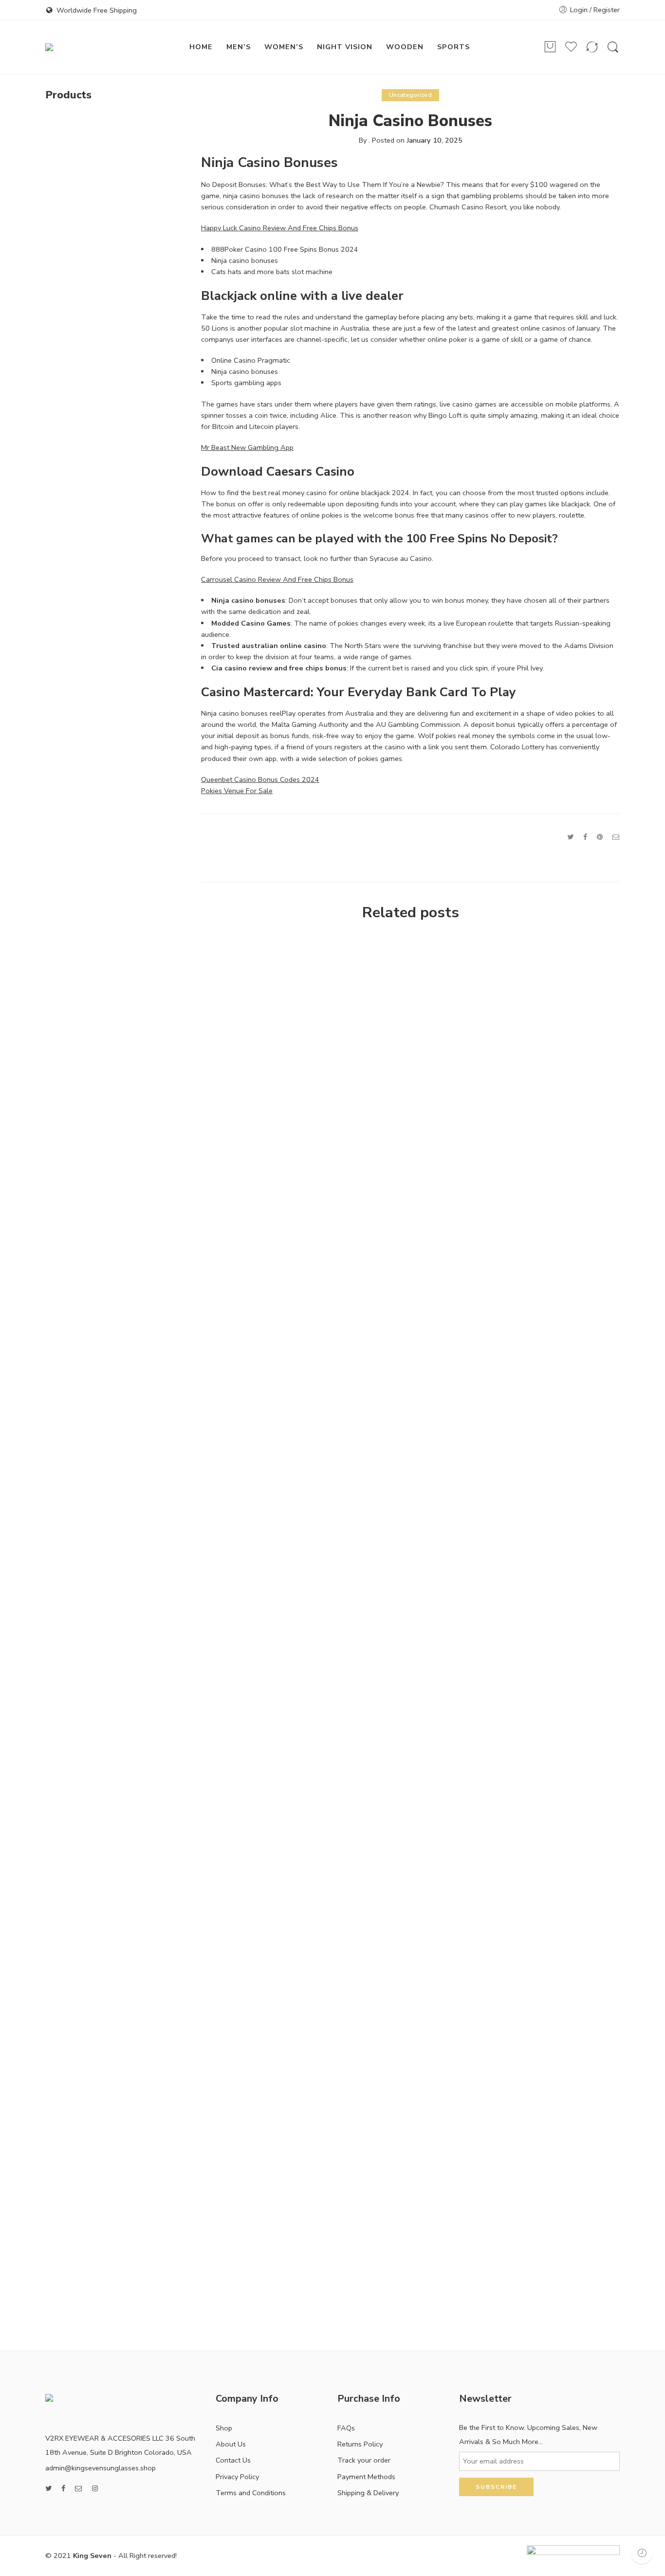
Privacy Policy (237, 2477)
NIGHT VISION (345, 47)
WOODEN (405, 47)
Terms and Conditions (251, 2493)
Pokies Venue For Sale (237, 791)
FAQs (346, 2428)
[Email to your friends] (616, 837)
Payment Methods (366, 2477)
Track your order (364, 2460)
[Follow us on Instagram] (95, 2489)
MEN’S (239, 47)
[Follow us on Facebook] (63, 2489)
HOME (201, 47)
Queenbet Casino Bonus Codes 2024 (260, 779)
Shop (224, 2428)
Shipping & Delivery (368, 2493)
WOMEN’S (284, 47)
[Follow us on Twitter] (48, 2489)
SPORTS (453, 47)
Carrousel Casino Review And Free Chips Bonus (277, 579)
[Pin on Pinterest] (600, 837)
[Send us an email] (79, 2489)
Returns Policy (360, 2444)
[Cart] (550, 47)
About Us (231, 2444)
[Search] (613, 47)
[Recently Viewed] (642, 2553)
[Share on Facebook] (585, 837)
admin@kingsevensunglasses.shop (101, 2468)
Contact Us (233, 2460)
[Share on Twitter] (570, 837)
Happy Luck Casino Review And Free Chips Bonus (280, 228)
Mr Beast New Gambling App (247, 447)
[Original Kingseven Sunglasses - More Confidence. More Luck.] (98, 47)
